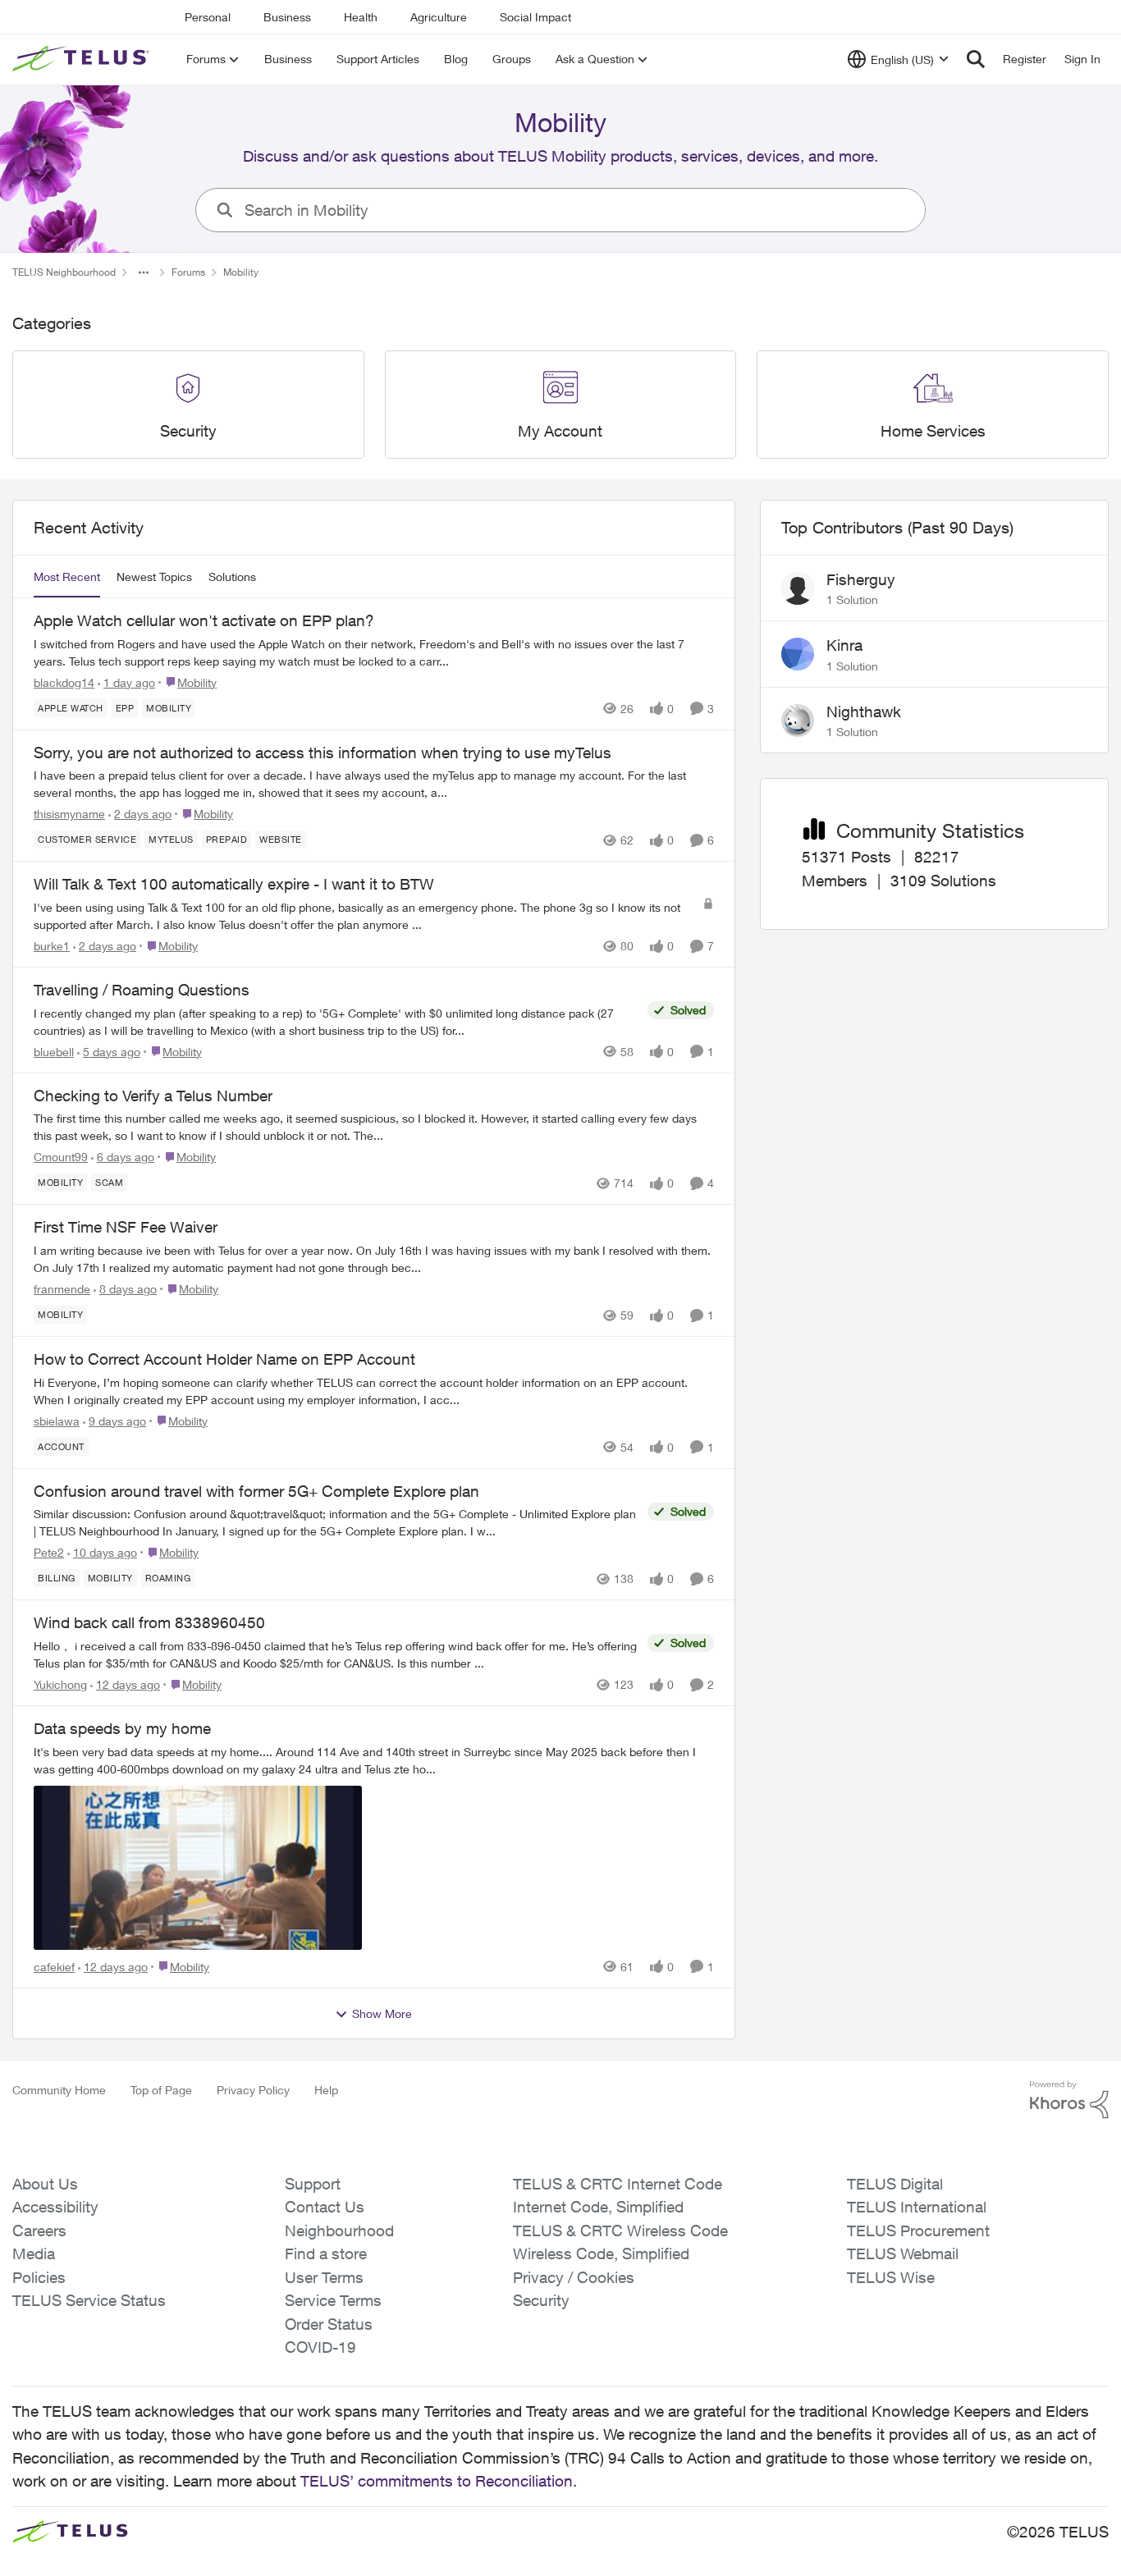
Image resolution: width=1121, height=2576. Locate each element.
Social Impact (535, 17)
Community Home (59, 2090)
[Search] (976, 59)
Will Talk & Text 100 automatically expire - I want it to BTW (234, 884)
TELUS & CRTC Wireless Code (620, 2231)
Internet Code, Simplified (598, 2207)
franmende (62, 1289)
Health (361, 17)
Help (326, 2090)
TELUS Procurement (918, 2231)
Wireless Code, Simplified (601, 2253)
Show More (382, 2013)
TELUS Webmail (903, 2253)
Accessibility (55, 2207)
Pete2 (49, 1552)
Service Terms (333, 2300)
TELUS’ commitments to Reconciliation (437, 2481)
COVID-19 (320, 2347)
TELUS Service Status (89, 2300)
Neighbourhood (339, 2231)
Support (313, 2184)
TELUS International (917, 2207)
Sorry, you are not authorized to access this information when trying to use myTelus (323, 753)
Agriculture (439, 17)
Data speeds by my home (122, 1728)
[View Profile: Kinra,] (798, 654)
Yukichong (60, 1684)
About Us (45, 2184)
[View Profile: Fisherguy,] (798, 588)
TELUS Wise (891, 2277)
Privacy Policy (253, 2090)
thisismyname (69, 814)
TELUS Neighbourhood (64, 272)
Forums (188, 272)
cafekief (54, 1967)
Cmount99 (61, 1157)
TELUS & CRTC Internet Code (618, 2184)
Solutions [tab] (232, 577)
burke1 (52, 946)
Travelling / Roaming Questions (142, 990)
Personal (208, 17)
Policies (39, 2277)
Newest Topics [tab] (154, 577)
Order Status (329, 2324)
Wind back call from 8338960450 (149, 1622)
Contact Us (325, 2207)
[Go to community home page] (83, 59)
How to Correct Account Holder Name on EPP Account (224, 1359)
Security (541, 2300)
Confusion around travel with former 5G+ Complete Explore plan (256, 1491)
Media (34, 2253)
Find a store (326, 2253)
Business (287, 17)
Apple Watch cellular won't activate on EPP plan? (204, 620)
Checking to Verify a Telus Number (153, 1096)
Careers (39, 2231)
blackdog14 (64, 682)
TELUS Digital (895, 2184)
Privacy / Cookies (574, 2277)
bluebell (54, 1052)
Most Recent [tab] (67, 577)
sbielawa (57, 1421)
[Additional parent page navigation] (144, 272)
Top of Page (161, 2090)
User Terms (324, 2277)
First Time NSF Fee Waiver (126, 1227)
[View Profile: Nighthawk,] (798, 721)
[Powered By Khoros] (1069, 2100)
